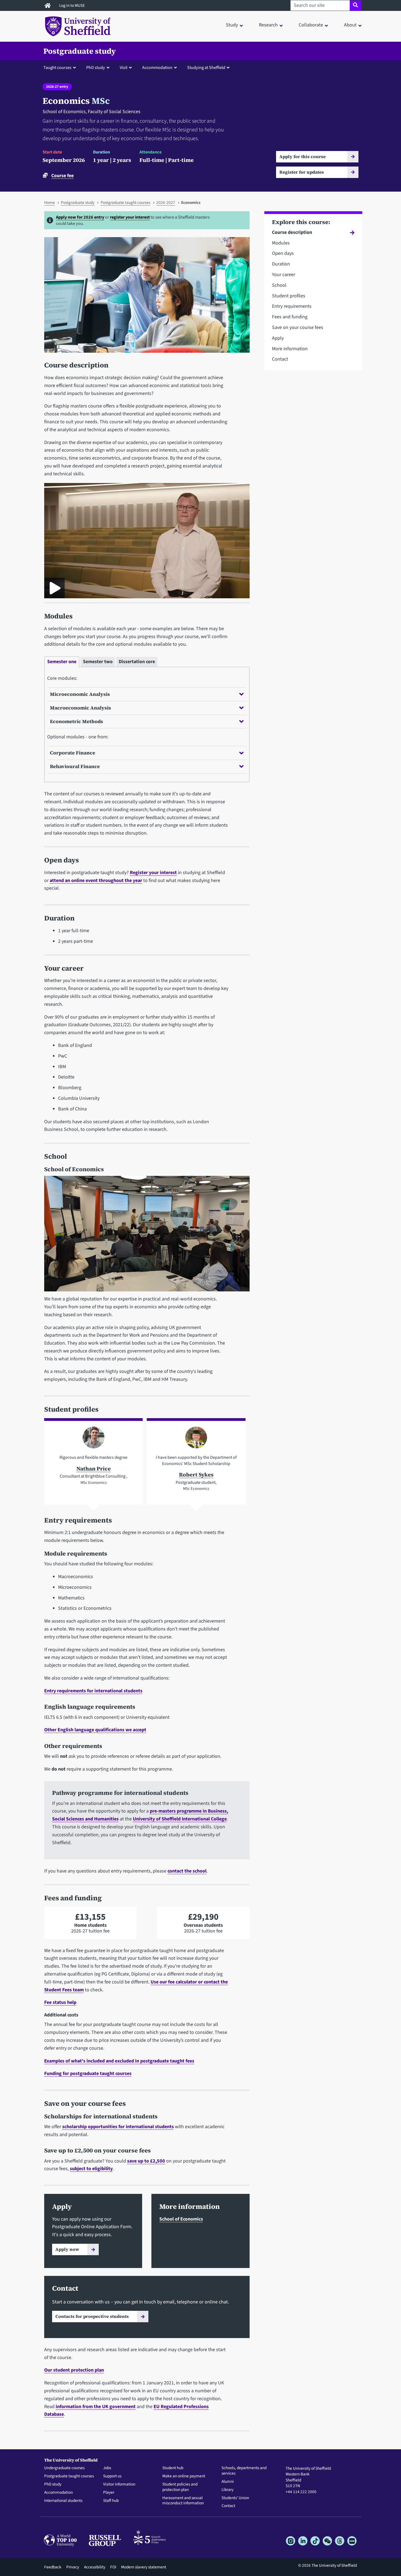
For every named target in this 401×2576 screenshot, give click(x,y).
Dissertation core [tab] (137, 662)
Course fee (62, 176)
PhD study (53, 2484)
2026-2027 (166, 203)
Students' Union (235, 2498)
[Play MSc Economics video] (54, 588)
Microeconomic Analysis (80, 694)
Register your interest (153, 873)
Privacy (73, 2567)
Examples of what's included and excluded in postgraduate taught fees (119, 2061)
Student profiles (289, 296)
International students (63, 2501)
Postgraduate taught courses (125, 203)
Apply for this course (303, 156)
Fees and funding (290, 317)
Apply (278, 338)
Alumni (228, 2482)
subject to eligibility (91, 2169)
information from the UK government (96, 2407)
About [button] (350, 25)
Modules (281, 243)
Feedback (53, 2567)
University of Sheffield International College (180, 1819)
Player (109, 2493)
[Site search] (356, 5)
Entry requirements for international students (93, 1691)
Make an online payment (184, 2476)
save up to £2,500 (146, 2161)
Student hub (173, 2468)
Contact (280, 359)
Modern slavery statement (144, 2567)
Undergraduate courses (64, 2468)
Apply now (67, 2249)
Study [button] (232, 25)
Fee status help (60, 2002)
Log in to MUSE (72, 5)
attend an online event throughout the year (96, 881)
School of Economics (181, 2219)
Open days (283, 253)
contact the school (187, 1871)
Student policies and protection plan (180, 2487)
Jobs (107, 2468)
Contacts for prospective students (92, 2316)
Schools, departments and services (244, 2471)
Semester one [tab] (62, 662)
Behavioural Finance (75, 766)
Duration (281, 264)
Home (50, 203)
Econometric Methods (77, 721)
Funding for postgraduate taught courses (88, 2074)
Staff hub (111, 2501)
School (279, 285)
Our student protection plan (74, 2370)
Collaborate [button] (311, 25)
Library (228, 2490)
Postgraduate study (80, 51)
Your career (284, 275)
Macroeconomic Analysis (80, 708)
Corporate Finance (73, 753)
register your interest (130, 217)
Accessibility (95, 2567)
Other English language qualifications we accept (95, 1730)
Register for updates (302, 172)
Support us (112, 2476)
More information (290, 349)
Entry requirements (292, 306)
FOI (113, 2567)
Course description (292, 232)
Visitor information (119, 2484)
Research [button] (268, 25)
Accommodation (59, 2493)
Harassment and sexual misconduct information (183, 2501)
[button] (61, 67)
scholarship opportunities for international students (118, 2127)
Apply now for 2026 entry (80, 217)
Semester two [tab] (98, 662)
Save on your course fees (298, 327)
